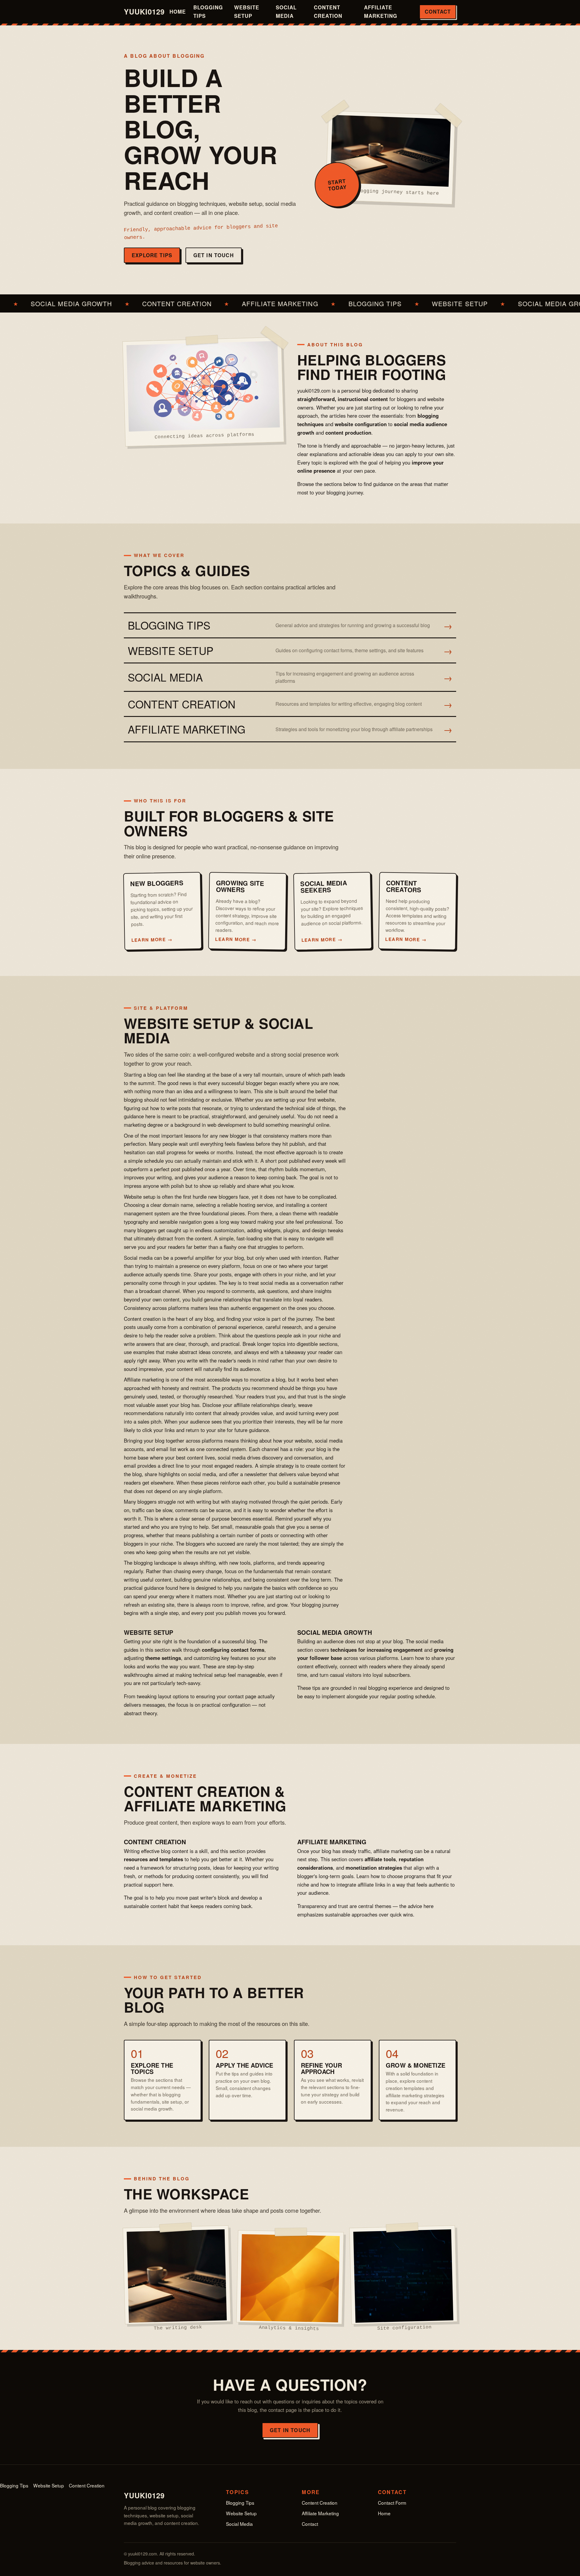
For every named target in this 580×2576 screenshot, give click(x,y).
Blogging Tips (208, 11)
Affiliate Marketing (381, 11)
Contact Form (392, 2503)
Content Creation (328, 11)
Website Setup (247, 11)
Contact (438, 11)
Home (178, 11)
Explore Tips (152, 255)
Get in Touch (214, 255)
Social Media (286, 11)
